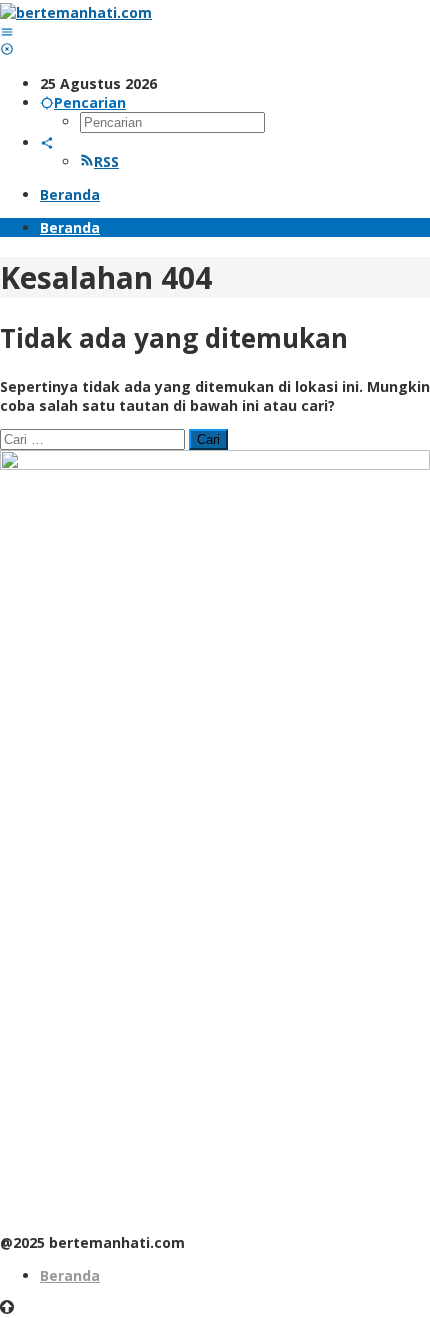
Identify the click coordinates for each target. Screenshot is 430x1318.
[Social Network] (47, 142)
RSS (106, 161)
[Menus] (7, 31)
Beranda (70, 1275)
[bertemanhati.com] (76, 12)
